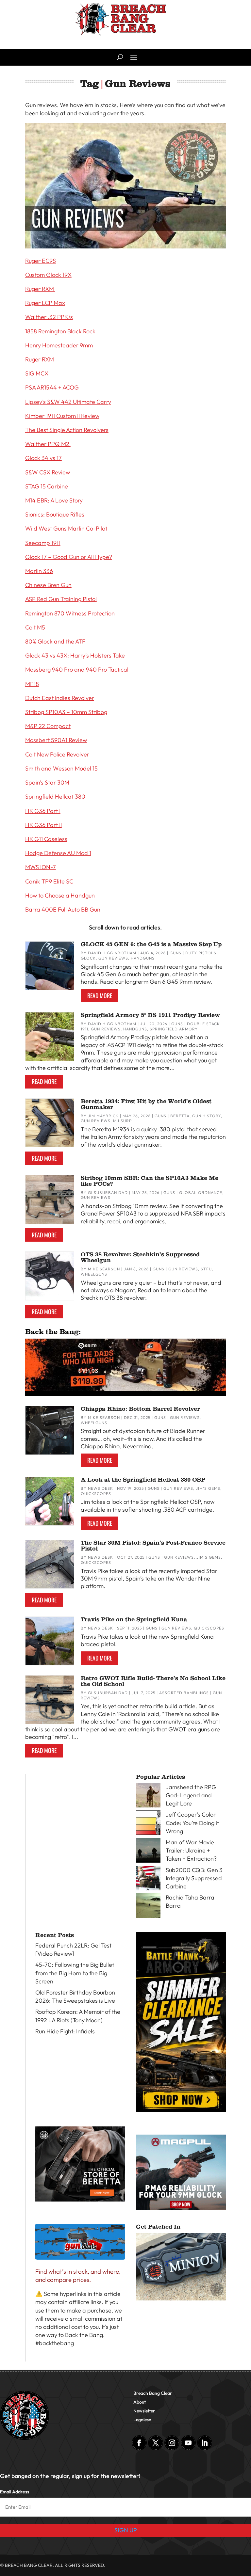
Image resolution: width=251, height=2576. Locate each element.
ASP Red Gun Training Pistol (61, 599)
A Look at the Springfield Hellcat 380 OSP (143, 1480)
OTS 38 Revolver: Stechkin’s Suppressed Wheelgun (140, 1257)
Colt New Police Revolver (57, 754)
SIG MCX (37, 373)
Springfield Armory (174, 1029)
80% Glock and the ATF (55, 641)
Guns (176, 953)
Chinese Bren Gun (48, 585)
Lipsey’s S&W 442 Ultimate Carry (68, 402)
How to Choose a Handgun (60, 895)
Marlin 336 (39, 571)
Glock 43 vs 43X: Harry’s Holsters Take (75, 655)
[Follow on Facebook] (139, 2443)
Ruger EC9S (41, 261)
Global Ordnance (201, 1193)
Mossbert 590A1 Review (56, 740)
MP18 (32, 684)
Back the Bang (84, 2335)
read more (100, 995)
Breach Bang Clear (153, 2393)
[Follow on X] (156, 2443)
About (140, 2402)
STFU (206, 1269)
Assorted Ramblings (184, 1693)
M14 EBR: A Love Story (54, 500)
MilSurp (122, 1121)
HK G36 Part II (43, 825)
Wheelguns (94, 1274)
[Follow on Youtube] (188, 2443)
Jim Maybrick (103, 1116)
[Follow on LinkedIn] (205, 2443)
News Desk (100, 1488)
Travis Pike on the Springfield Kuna (134, 1619)
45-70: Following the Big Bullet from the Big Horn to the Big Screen (75, 1973)
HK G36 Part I (43, 811)
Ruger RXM (40, 289)
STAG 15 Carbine (47, 486)
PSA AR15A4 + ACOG (52, 387)
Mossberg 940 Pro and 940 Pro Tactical (77, 669)
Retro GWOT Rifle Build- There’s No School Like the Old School (153, 1681)
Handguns (143, 958)
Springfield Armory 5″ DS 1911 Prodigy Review (150, 1015)
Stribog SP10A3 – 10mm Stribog (66, 712)
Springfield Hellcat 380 (55, 796)
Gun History (207, 1116)
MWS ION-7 (41, 867)
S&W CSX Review (48, 472)
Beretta (180, 1116)
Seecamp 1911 (43, 543)
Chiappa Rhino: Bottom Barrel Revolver (140, 1409)
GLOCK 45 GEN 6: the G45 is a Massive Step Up (151, 944)
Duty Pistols (201, 953)
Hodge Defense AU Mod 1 (58, 853)
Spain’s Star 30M (47, 782)
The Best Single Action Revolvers (67, 430)
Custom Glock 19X (48, 275)
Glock (88, 958)
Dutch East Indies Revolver (60, 698)
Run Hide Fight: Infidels (65, 2031)
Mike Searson (104, 1269)
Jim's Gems (208, 1488)
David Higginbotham (112, 953)
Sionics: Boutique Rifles (55, 514)
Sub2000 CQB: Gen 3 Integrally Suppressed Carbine (194, 1878)
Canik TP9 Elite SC (49, 881)
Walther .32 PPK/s (49, 317)
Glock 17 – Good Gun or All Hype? (69, 557)
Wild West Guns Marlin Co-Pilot (66, 528)
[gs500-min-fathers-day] (125, 1389)
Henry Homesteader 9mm (60, 345)
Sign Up (126, 2530)
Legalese (142, 2420)
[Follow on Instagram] (172, 2443)
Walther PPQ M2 (48, 444)
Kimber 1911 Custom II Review (62, 416)
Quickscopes (96, 1494)
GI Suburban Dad (108, 1193)
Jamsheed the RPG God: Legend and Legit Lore (191, 1795)
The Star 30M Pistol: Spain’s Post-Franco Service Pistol (153, 1546)
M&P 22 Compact (48, 726)
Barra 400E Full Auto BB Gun (63, 909)
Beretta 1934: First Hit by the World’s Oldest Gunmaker (146, 1104)
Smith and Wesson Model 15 (61, 768)
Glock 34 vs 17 (43, 458)
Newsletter (144, 2411)
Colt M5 (35, 627)
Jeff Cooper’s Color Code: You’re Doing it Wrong (192, 1823)
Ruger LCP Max (45, 303)
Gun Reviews (113, 958)
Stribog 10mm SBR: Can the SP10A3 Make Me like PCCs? (150, 1181)
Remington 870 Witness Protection (70, 613)
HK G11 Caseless (46, 839)
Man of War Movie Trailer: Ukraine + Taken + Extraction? (191, 1850)
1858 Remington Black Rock (60, 331)
